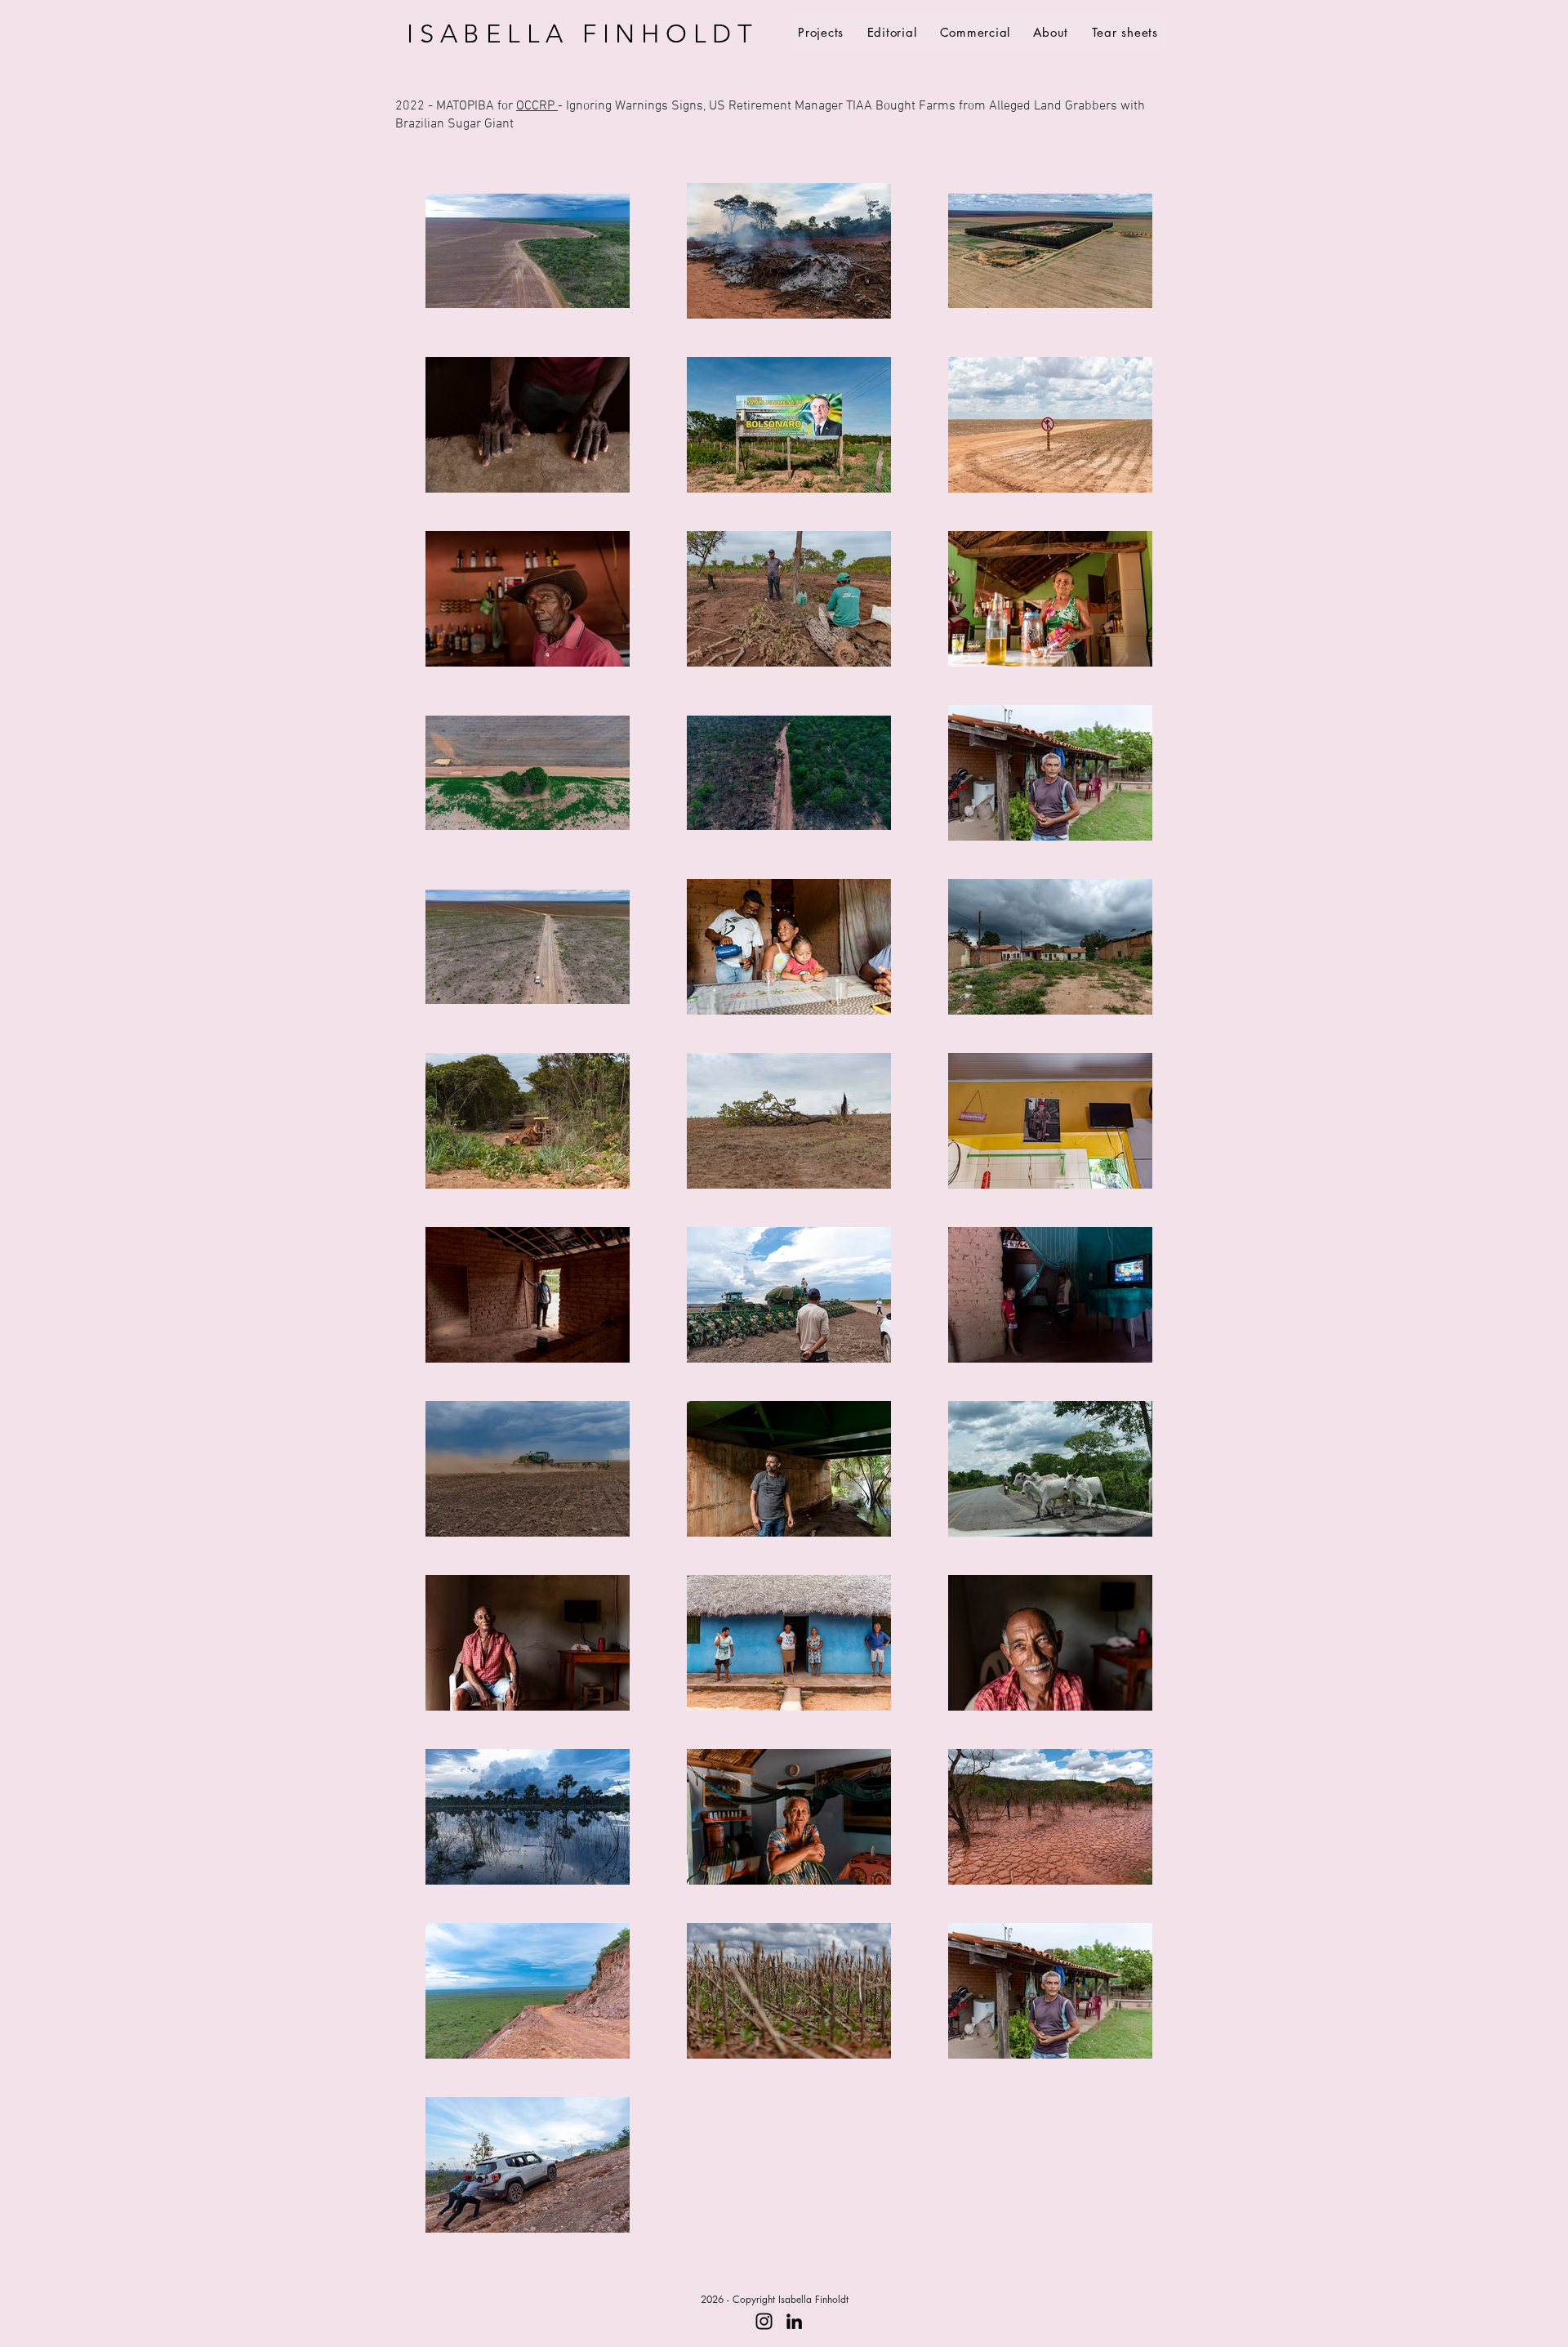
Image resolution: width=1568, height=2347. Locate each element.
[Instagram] (764, 2321)
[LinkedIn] (794, 2321)
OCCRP (537, 106)
